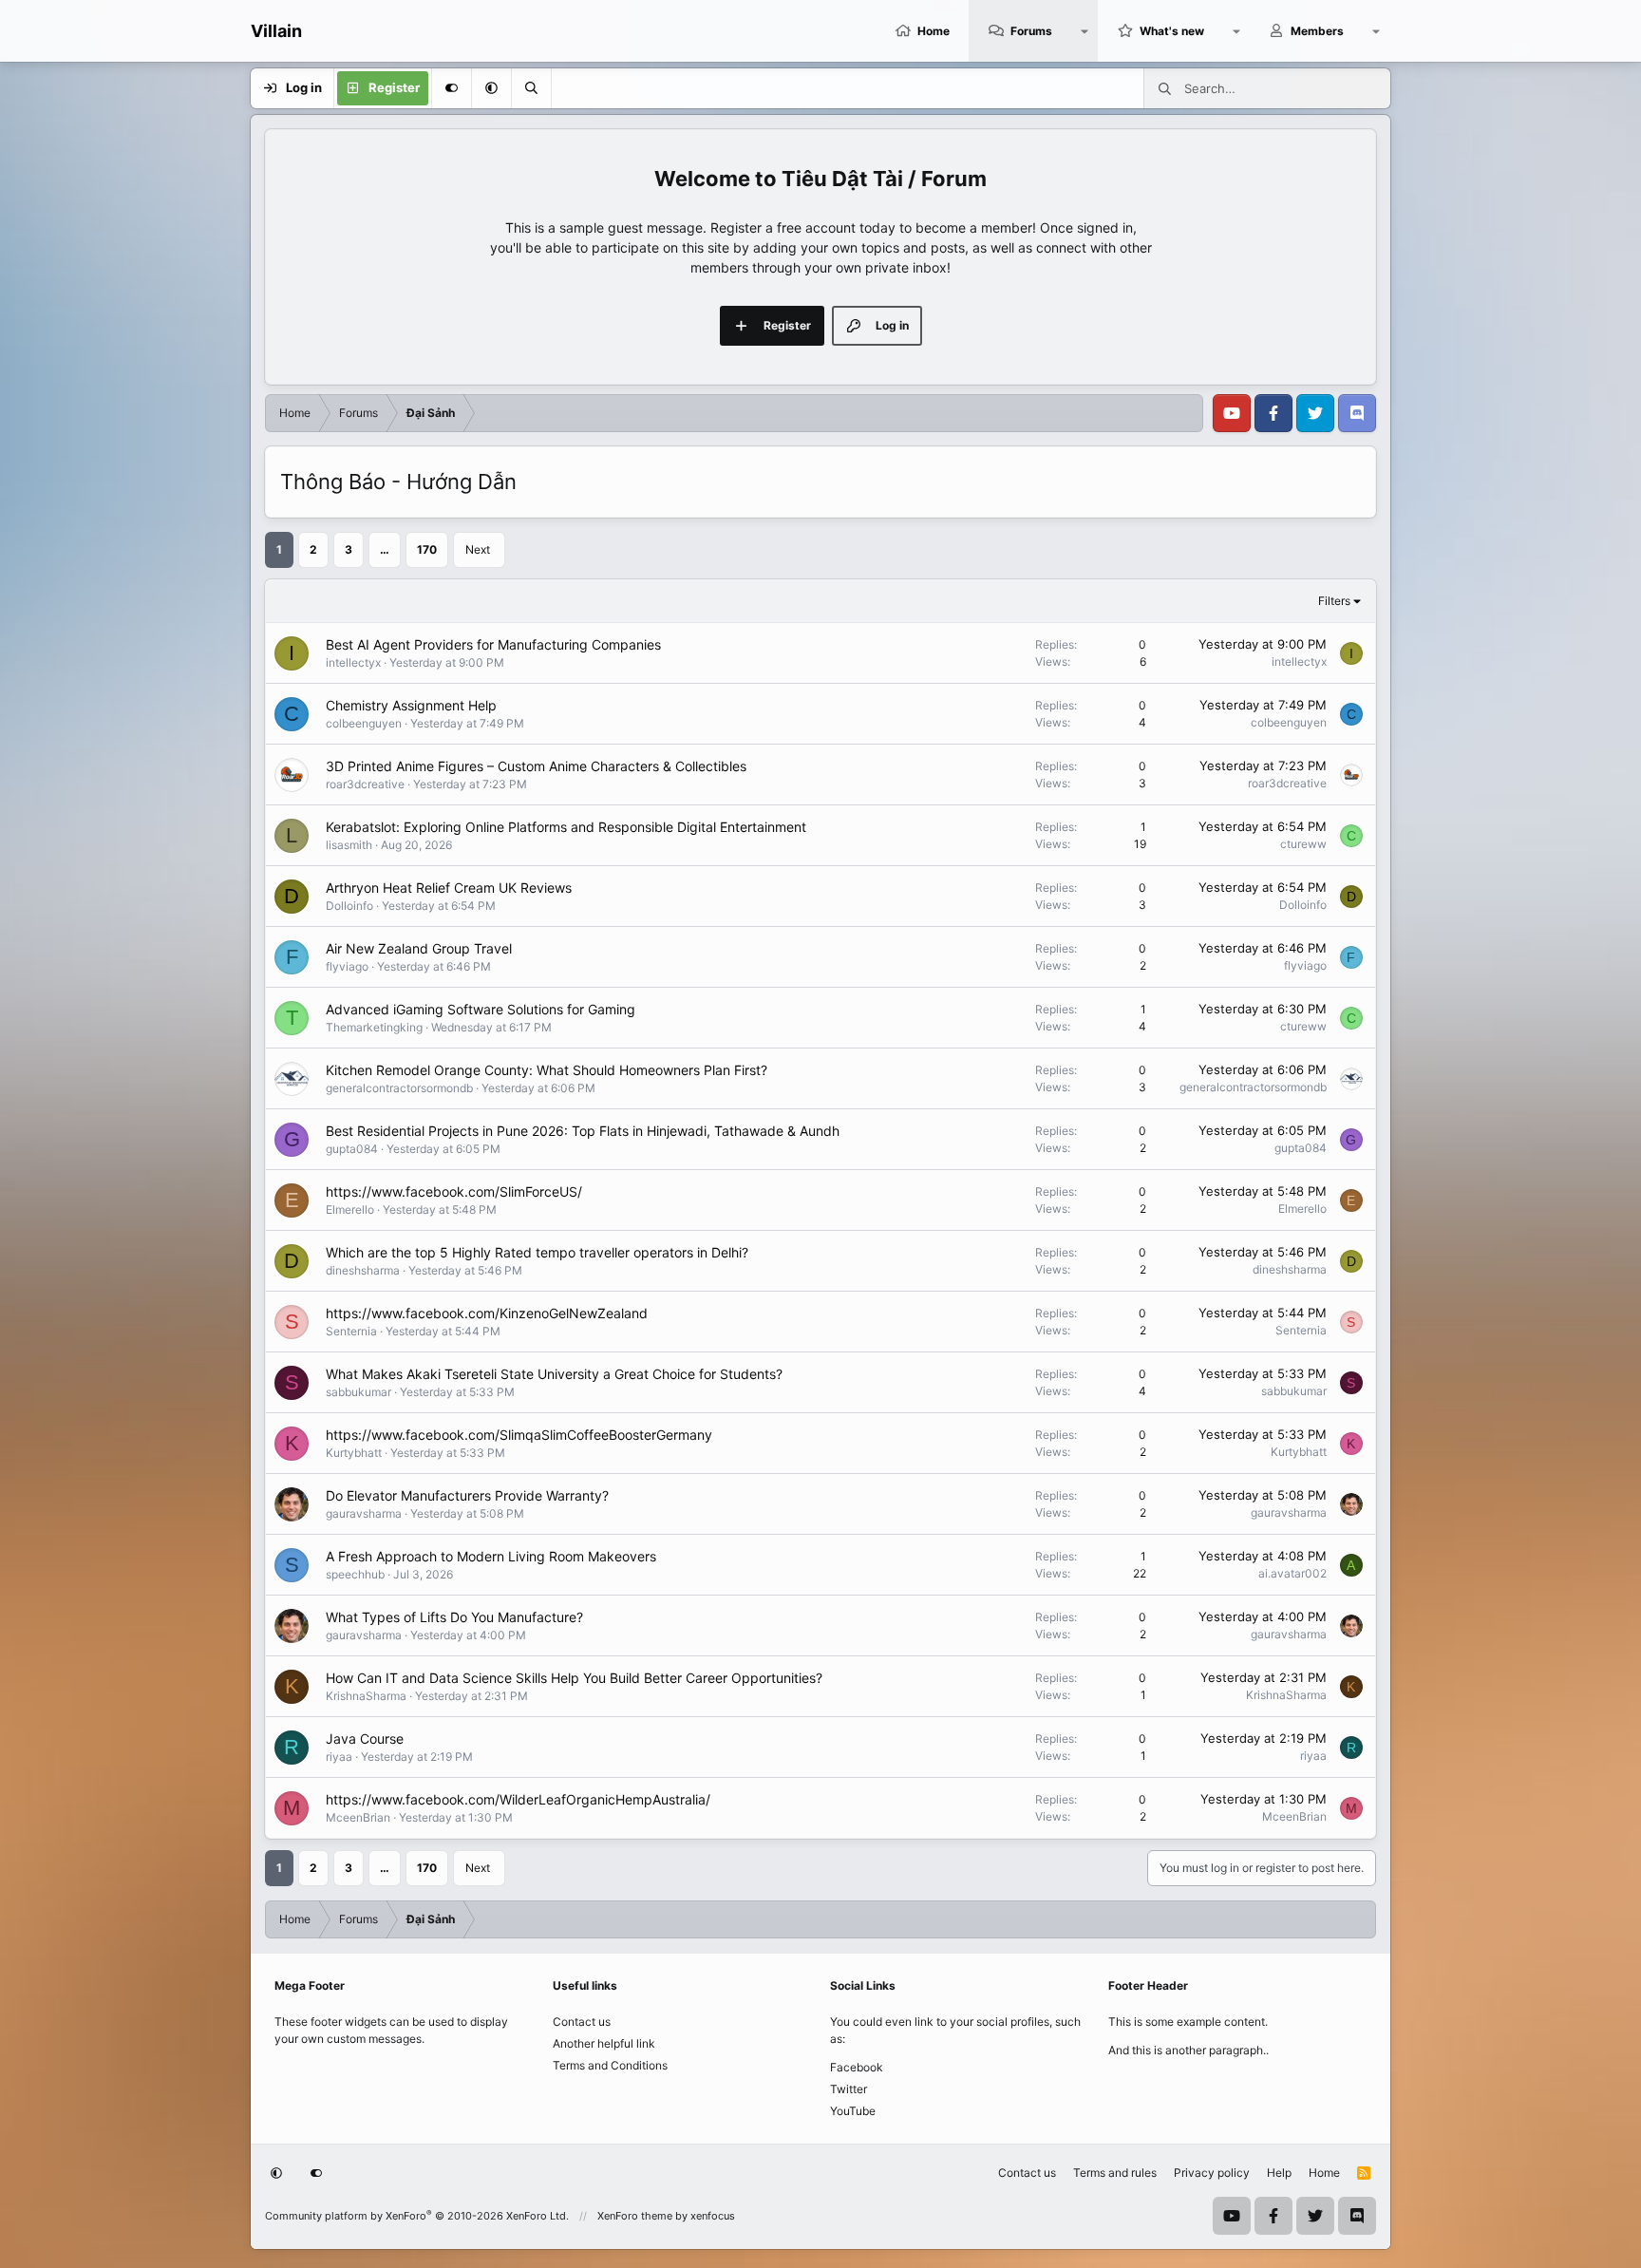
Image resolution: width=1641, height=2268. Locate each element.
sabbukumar (358, 1392)
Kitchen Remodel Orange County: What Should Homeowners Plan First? (547, 1070)
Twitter (849, 2089)
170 (427, 549)
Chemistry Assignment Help (411, 705)
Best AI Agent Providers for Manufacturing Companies (493, 644)
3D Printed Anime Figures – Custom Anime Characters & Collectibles (536, 766)
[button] (1085, 31)
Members (1317, 31)
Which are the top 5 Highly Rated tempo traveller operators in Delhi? (537, 1252)
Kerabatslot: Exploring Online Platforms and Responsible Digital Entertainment (566, 827)
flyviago (347, 966)
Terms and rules (1115, 2173)
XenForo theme (635, 2216)
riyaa (339, 1757)
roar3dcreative (365, 784)
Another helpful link (604, 2043)
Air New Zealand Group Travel (419, 948)
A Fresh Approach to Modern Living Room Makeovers (491, 1556)
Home (934, 31)
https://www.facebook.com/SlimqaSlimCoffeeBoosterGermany (519, 1435)
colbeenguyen (364, 723)
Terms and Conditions (610, 2065)
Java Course (365, 1739)
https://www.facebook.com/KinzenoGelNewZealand (487, 1313)
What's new (1172, 31)
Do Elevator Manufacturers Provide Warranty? (467, 1495)
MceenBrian (358, 1817)
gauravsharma (364, 1513)
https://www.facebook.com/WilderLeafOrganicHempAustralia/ (518, 1799)
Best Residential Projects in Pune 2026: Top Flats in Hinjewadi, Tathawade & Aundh (583, 1131)
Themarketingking (374, 1027)
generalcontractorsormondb (399, 1088)
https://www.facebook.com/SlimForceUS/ (454, 1191)
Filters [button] (1334, 601)
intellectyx (353, 662)
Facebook (857, 2067)
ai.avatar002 (1292, 1573)
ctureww (1303, 844)
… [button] (385, 549)
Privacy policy (1212, 2173)
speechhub (355, 1574)
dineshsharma (363, 1270)
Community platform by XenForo (417, 2216)
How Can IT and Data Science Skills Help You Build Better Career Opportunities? (574, 1678)
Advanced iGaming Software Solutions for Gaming (481, 1009)
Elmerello (350, 1210)
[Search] (531, 88)
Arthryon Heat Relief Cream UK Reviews (449, 888)
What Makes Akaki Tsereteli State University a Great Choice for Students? (554, 1374)
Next (478, 549)
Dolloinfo (349, 906)
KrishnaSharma (366, 1696)
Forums (1031, 31)
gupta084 (352, 1149)
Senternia (351, 1331)
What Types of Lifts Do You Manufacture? (454, 1617)
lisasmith (349, 845)
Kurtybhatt (354, 1453)
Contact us (582, 2022)
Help (1279, 2173)
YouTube (853, 2111)
